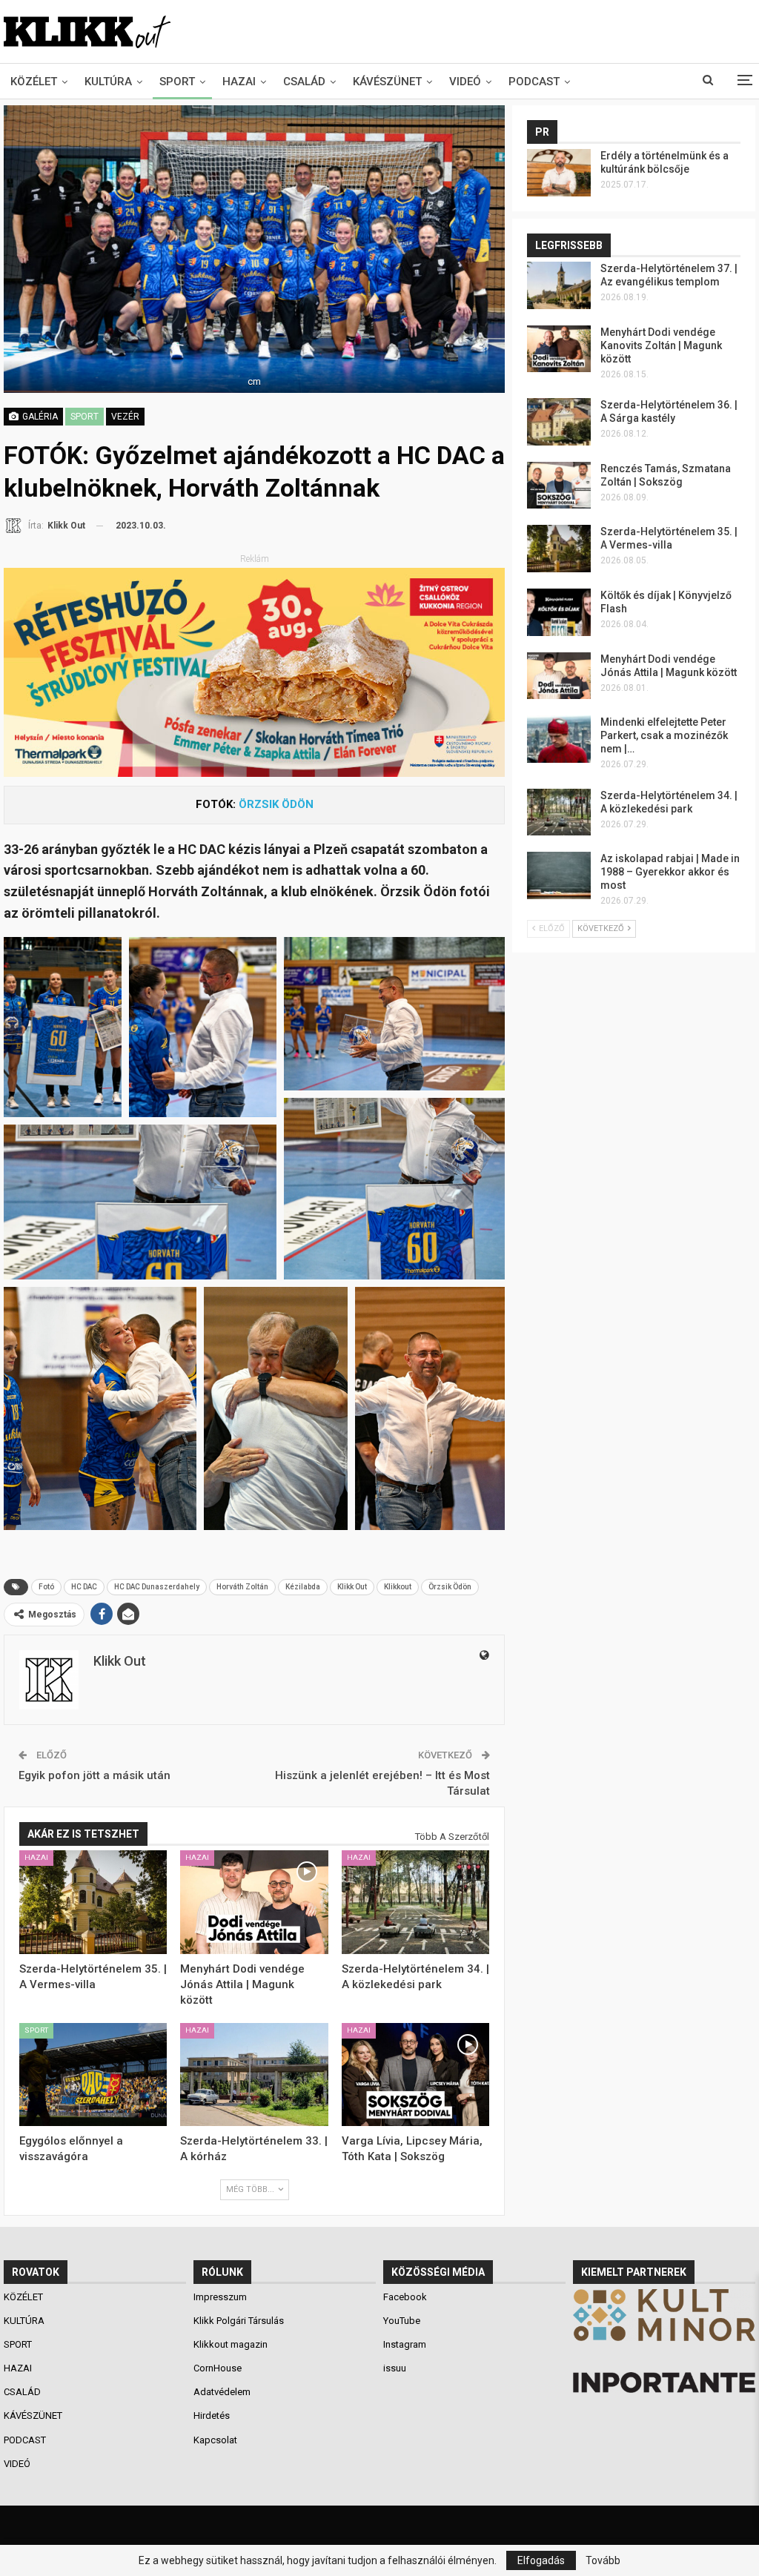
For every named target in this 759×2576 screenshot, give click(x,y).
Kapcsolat (215, 2440)
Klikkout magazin (231, 2344)
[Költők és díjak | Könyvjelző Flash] (559, 612)
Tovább (603, 2560)
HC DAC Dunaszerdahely (157, 1587)
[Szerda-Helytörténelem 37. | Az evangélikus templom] (559, 285)
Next (501, 249)
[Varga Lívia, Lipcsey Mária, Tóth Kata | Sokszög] (415, 2075)
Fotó (46, 1587)
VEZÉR (125, 417)
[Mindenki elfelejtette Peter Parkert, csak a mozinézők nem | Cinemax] (559, 739)
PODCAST (534, 82)
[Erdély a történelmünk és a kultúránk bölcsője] (559, 173)
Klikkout (398, 1587)
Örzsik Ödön (450, 1587)
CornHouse (218, 2368)
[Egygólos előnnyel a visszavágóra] (93, 2075)
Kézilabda (303, 1587)
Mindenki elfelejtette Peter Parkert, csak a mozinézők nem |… (664, 735)
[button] (63, 1027)
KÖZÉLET (34, 82)
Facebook (405, 2297)
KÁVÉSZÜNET (387, 82)
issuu (395, 2368)
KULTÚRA (108, 82)
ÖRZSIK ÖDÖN (276, 804)
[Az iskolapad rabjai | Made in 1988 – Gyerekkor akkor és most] (559, 875)
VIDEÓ (465, 82)
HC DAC (84, 1587)
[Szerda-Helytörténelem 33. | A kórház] (254, 2075)
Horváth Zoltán (242, 1587)
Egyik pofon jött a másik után (95, 1775)
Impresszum (220, 2297)
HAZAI (239, 82)
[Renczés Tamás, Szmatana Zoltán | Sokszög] (559, 486)
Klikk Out (352, 1587)
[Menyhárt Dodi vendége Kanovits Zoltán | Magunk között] (559, 349)
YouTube (402, 2321)
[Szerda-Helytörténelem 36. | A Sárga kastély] (559, 422)
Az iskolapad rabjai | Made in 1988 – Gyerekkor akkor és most (670, 872)
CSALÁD (304, 82)
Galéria (39, 417)
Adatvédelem (222, 2392)
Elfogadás (541, 2560)
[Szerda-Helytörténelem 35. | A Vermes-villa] (93, 1902)
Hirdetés (212, 2416)
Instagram (405, 2344)
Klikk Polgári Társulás (239, 2321)
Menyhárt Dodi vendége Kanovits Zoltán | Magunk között (661, 345)
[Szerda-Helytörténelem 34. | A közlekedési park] (415, 1902)
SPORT (177, 82)
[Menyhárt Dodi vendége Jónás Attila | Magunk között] (254, 1902)
